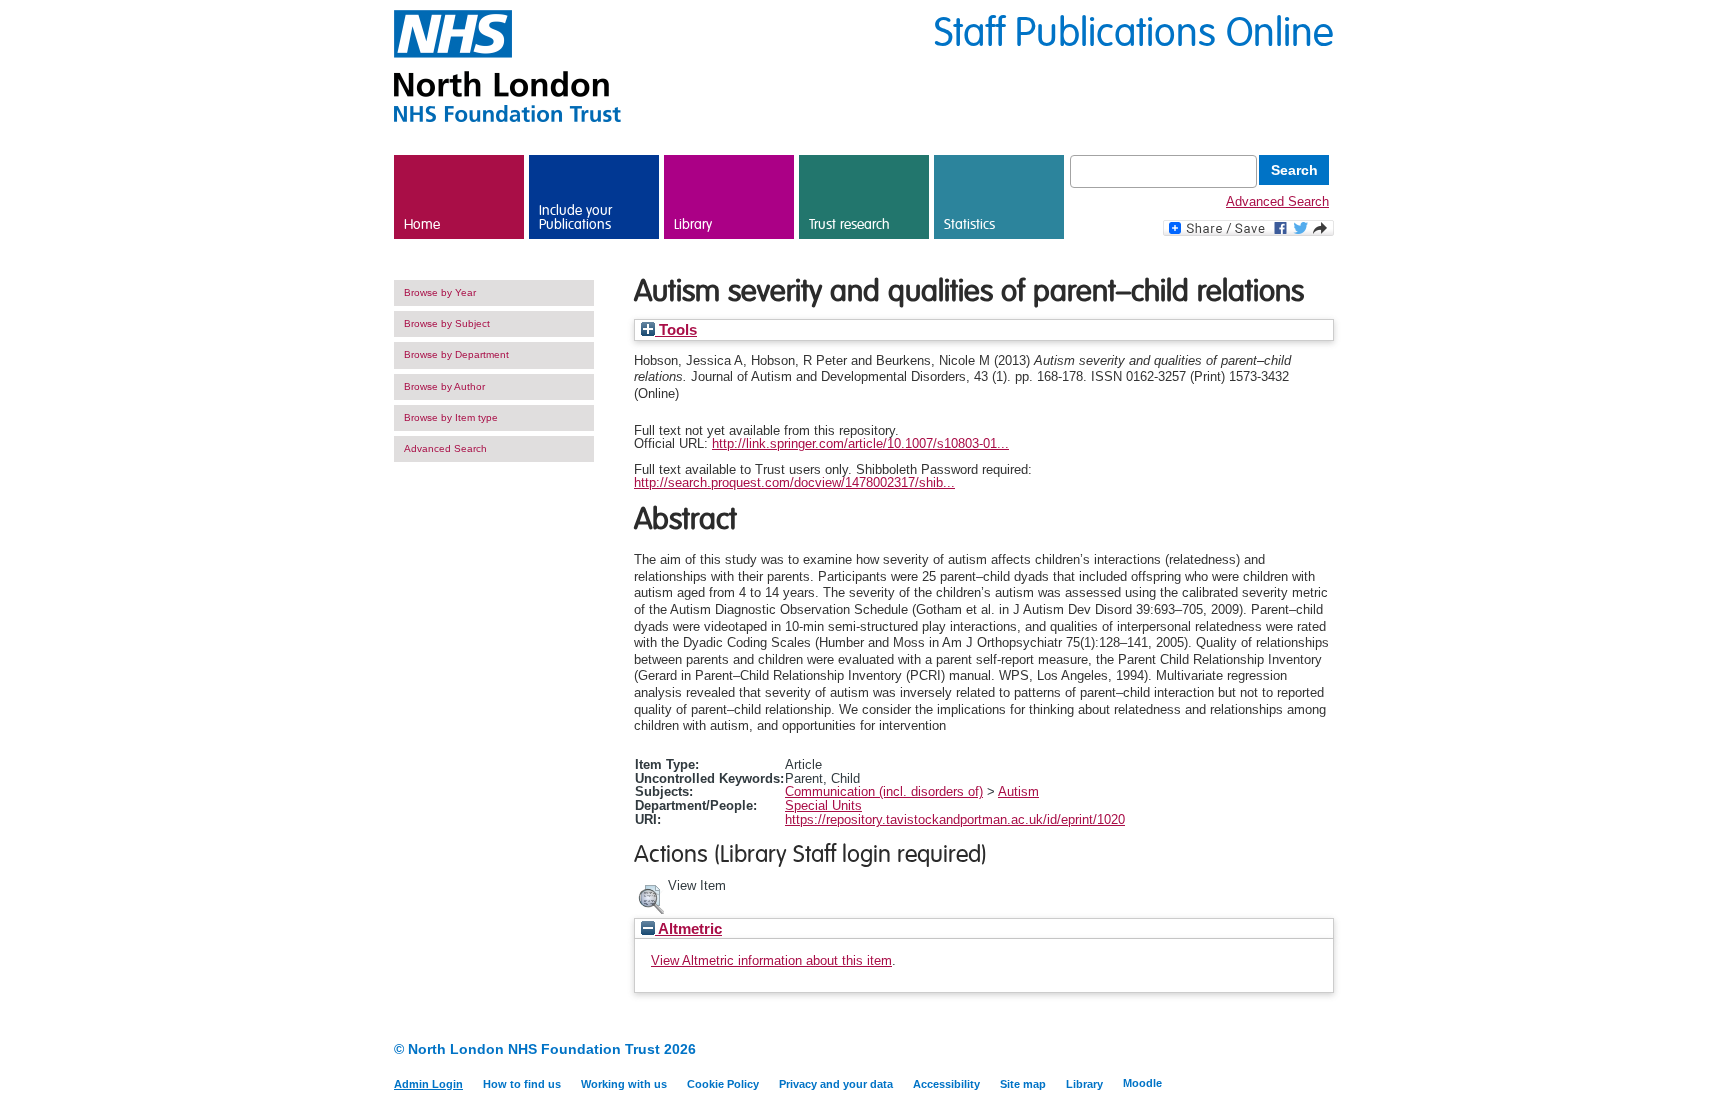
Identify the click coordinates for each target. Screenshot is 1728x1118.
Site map (1023, 1084)
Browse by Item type (451, 417)
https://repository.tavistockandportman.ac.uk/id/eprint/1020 (955, 819)
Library (693, 225)
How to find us (522, 1084)
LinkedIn (1286, 1050)
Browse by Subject (447, 323)
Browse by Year (440, 292)
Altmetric (688, 929)
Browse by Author (444, 386)
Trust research (849, 225)
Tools (676, 330)
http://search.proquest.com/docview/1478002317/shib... (794, 482)
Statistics (969, 225)
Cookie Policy (723, 1084)
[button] (651, 897)
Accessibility (946, 1084)
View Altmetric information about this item (771, 960)
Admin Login (428, 1084)
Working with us (624, 1084)
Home (422, 225)
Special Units (823, 805)
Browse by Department (456, 354)
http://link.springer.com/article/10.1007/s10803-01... (860, 443)
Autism (1018, 791)
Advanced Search (1277, 201)
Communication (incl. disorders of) (884, 791)
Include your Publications (575, 218)
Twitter (1321, 1050)
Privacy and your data (836, 1084)
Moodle (1142, 1083)
